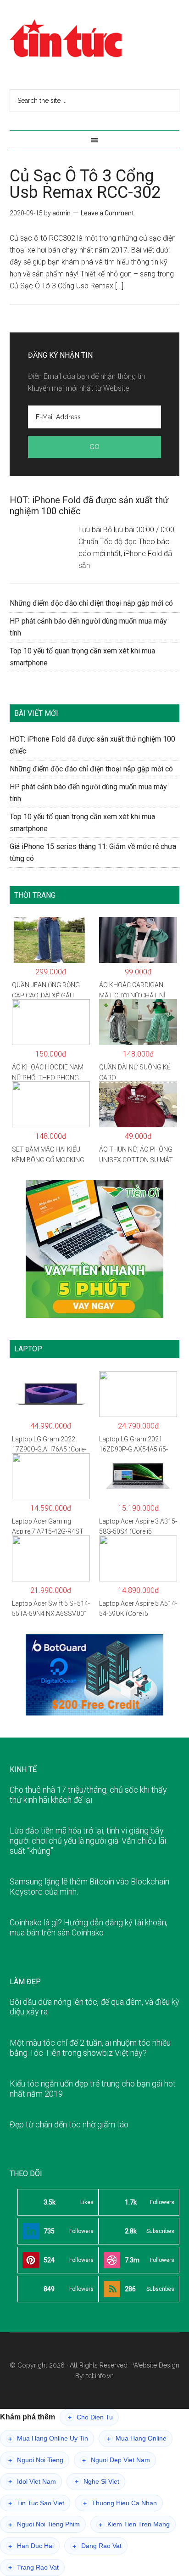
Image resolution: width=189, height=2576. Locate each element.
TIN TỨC (95, 39)
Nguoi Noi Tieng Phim (44, 2524)
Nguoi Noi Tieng (36, 2460)
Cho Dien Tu (90, 2417)
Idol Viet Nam (32, 2482)
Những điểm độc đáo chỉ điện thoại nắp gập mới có (91, 603)
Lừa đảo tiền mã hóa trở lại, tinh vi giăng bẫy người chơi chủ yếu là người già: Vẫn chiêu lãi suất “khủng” (88, 1840)
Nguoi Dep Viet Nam (116, 2460)
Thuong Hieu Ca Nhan (120, 2503)
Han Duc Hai (31, 2546)
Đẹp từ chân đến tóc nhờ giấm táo (69, 2124)
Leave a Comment (107, 213)
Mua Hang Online (137, 2438)
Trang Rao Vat (33, 2568)
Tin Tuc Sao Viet (36, 2503)
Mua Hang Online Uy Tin (48, 2438)
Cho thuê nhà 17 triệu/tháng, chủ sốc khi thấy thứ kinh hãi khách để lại (88, 1795)
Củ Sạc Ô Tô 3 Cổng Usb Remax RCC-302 (85, 184)
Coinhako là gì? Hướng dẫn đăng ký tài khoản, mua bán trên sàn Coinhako (89, 1927)
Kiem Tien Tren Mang (134, 2524)
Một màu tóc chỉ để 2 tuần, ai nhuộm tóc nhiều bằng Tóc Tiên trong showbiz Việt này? (90, 2048)
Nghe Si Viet (97, 2482)
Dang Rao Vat (97, 2546)
